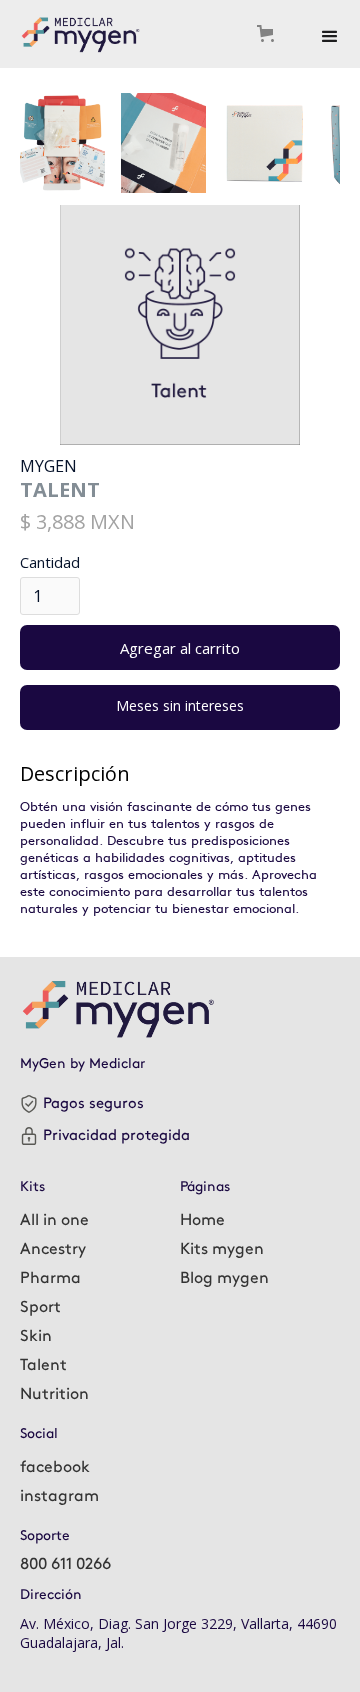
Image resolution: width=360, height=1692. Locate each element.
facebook (55, 1467)
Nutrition (54, 1394)
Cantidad (50, 562)
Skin (36, 1336)
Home (202, 1220)
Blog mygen (224, 1278)
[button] (271, 34)
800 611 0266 (65, 1564)
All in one (54, 1220)
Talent (43, 1365)
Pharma (50, 1278)
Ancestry (53, 1249)
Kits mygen (222, 1249)
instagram (59, 1496)
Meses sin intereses (180, 705)
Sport (40, 1307)
